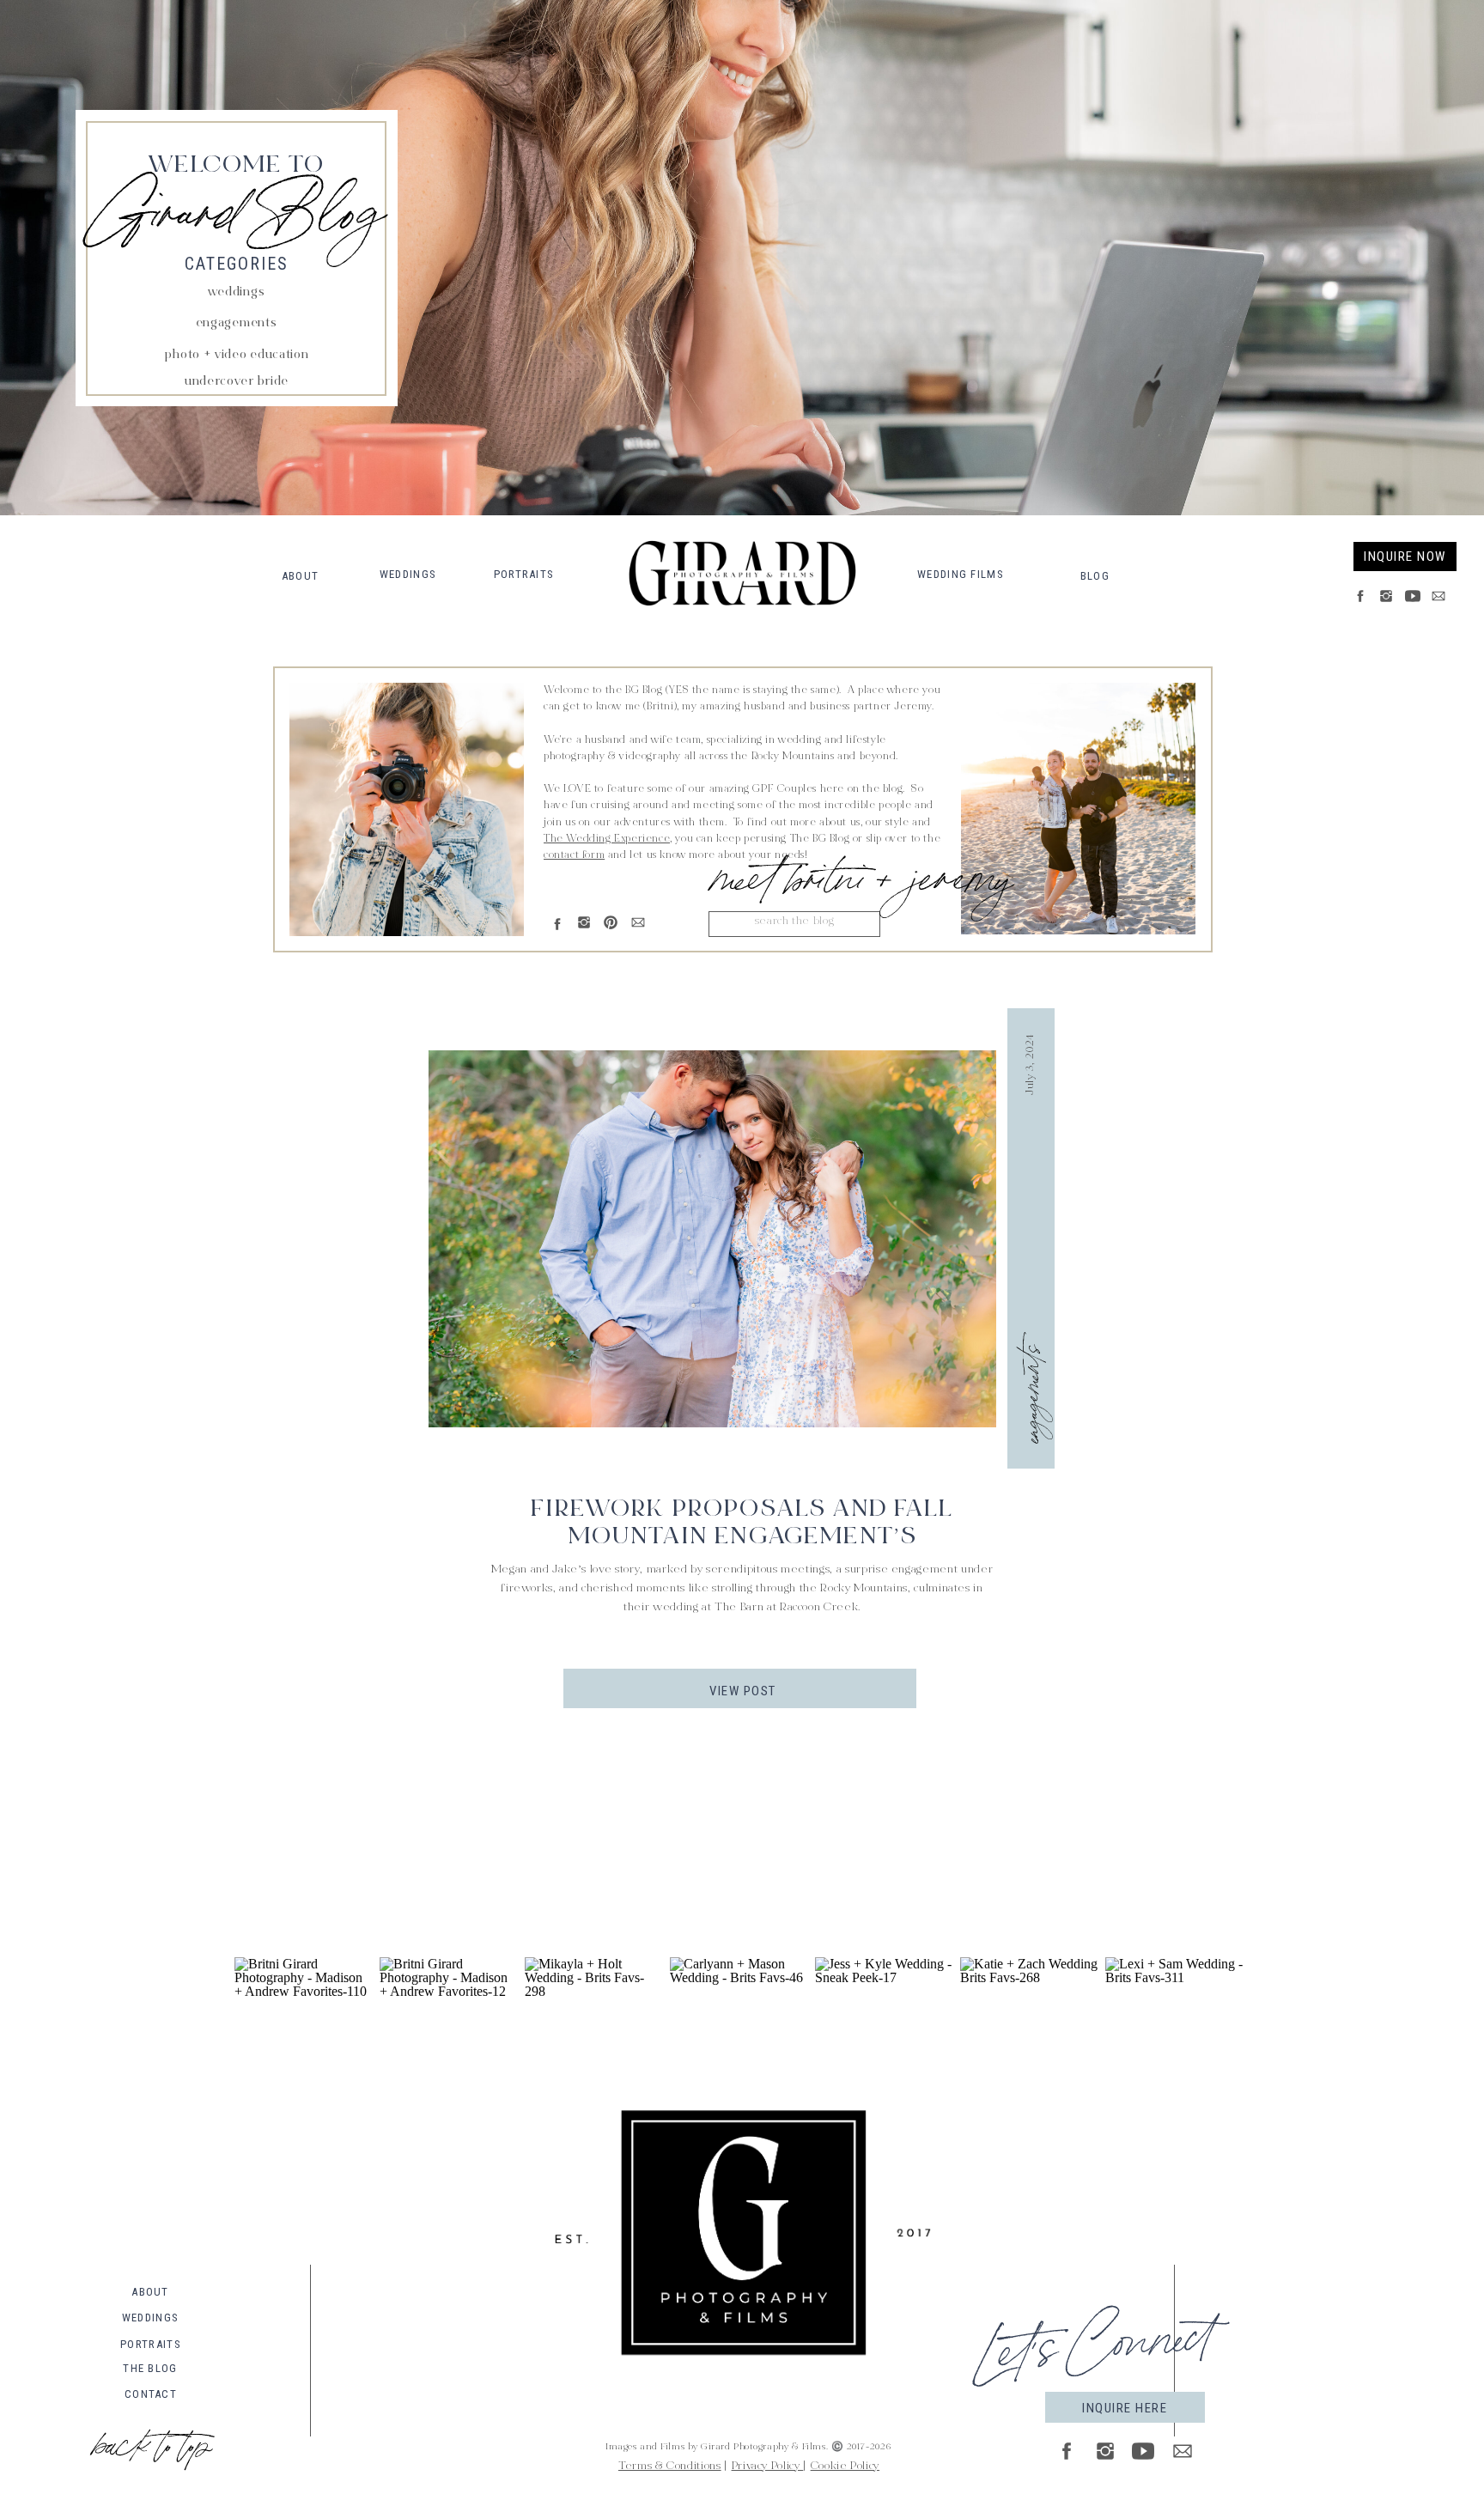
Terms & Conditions (670, 2467)
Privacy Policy (768, 2467)
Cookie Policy (845, 2467)
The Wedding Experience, (608, 839)
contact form (574, 855)
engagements (1028, 1395)
